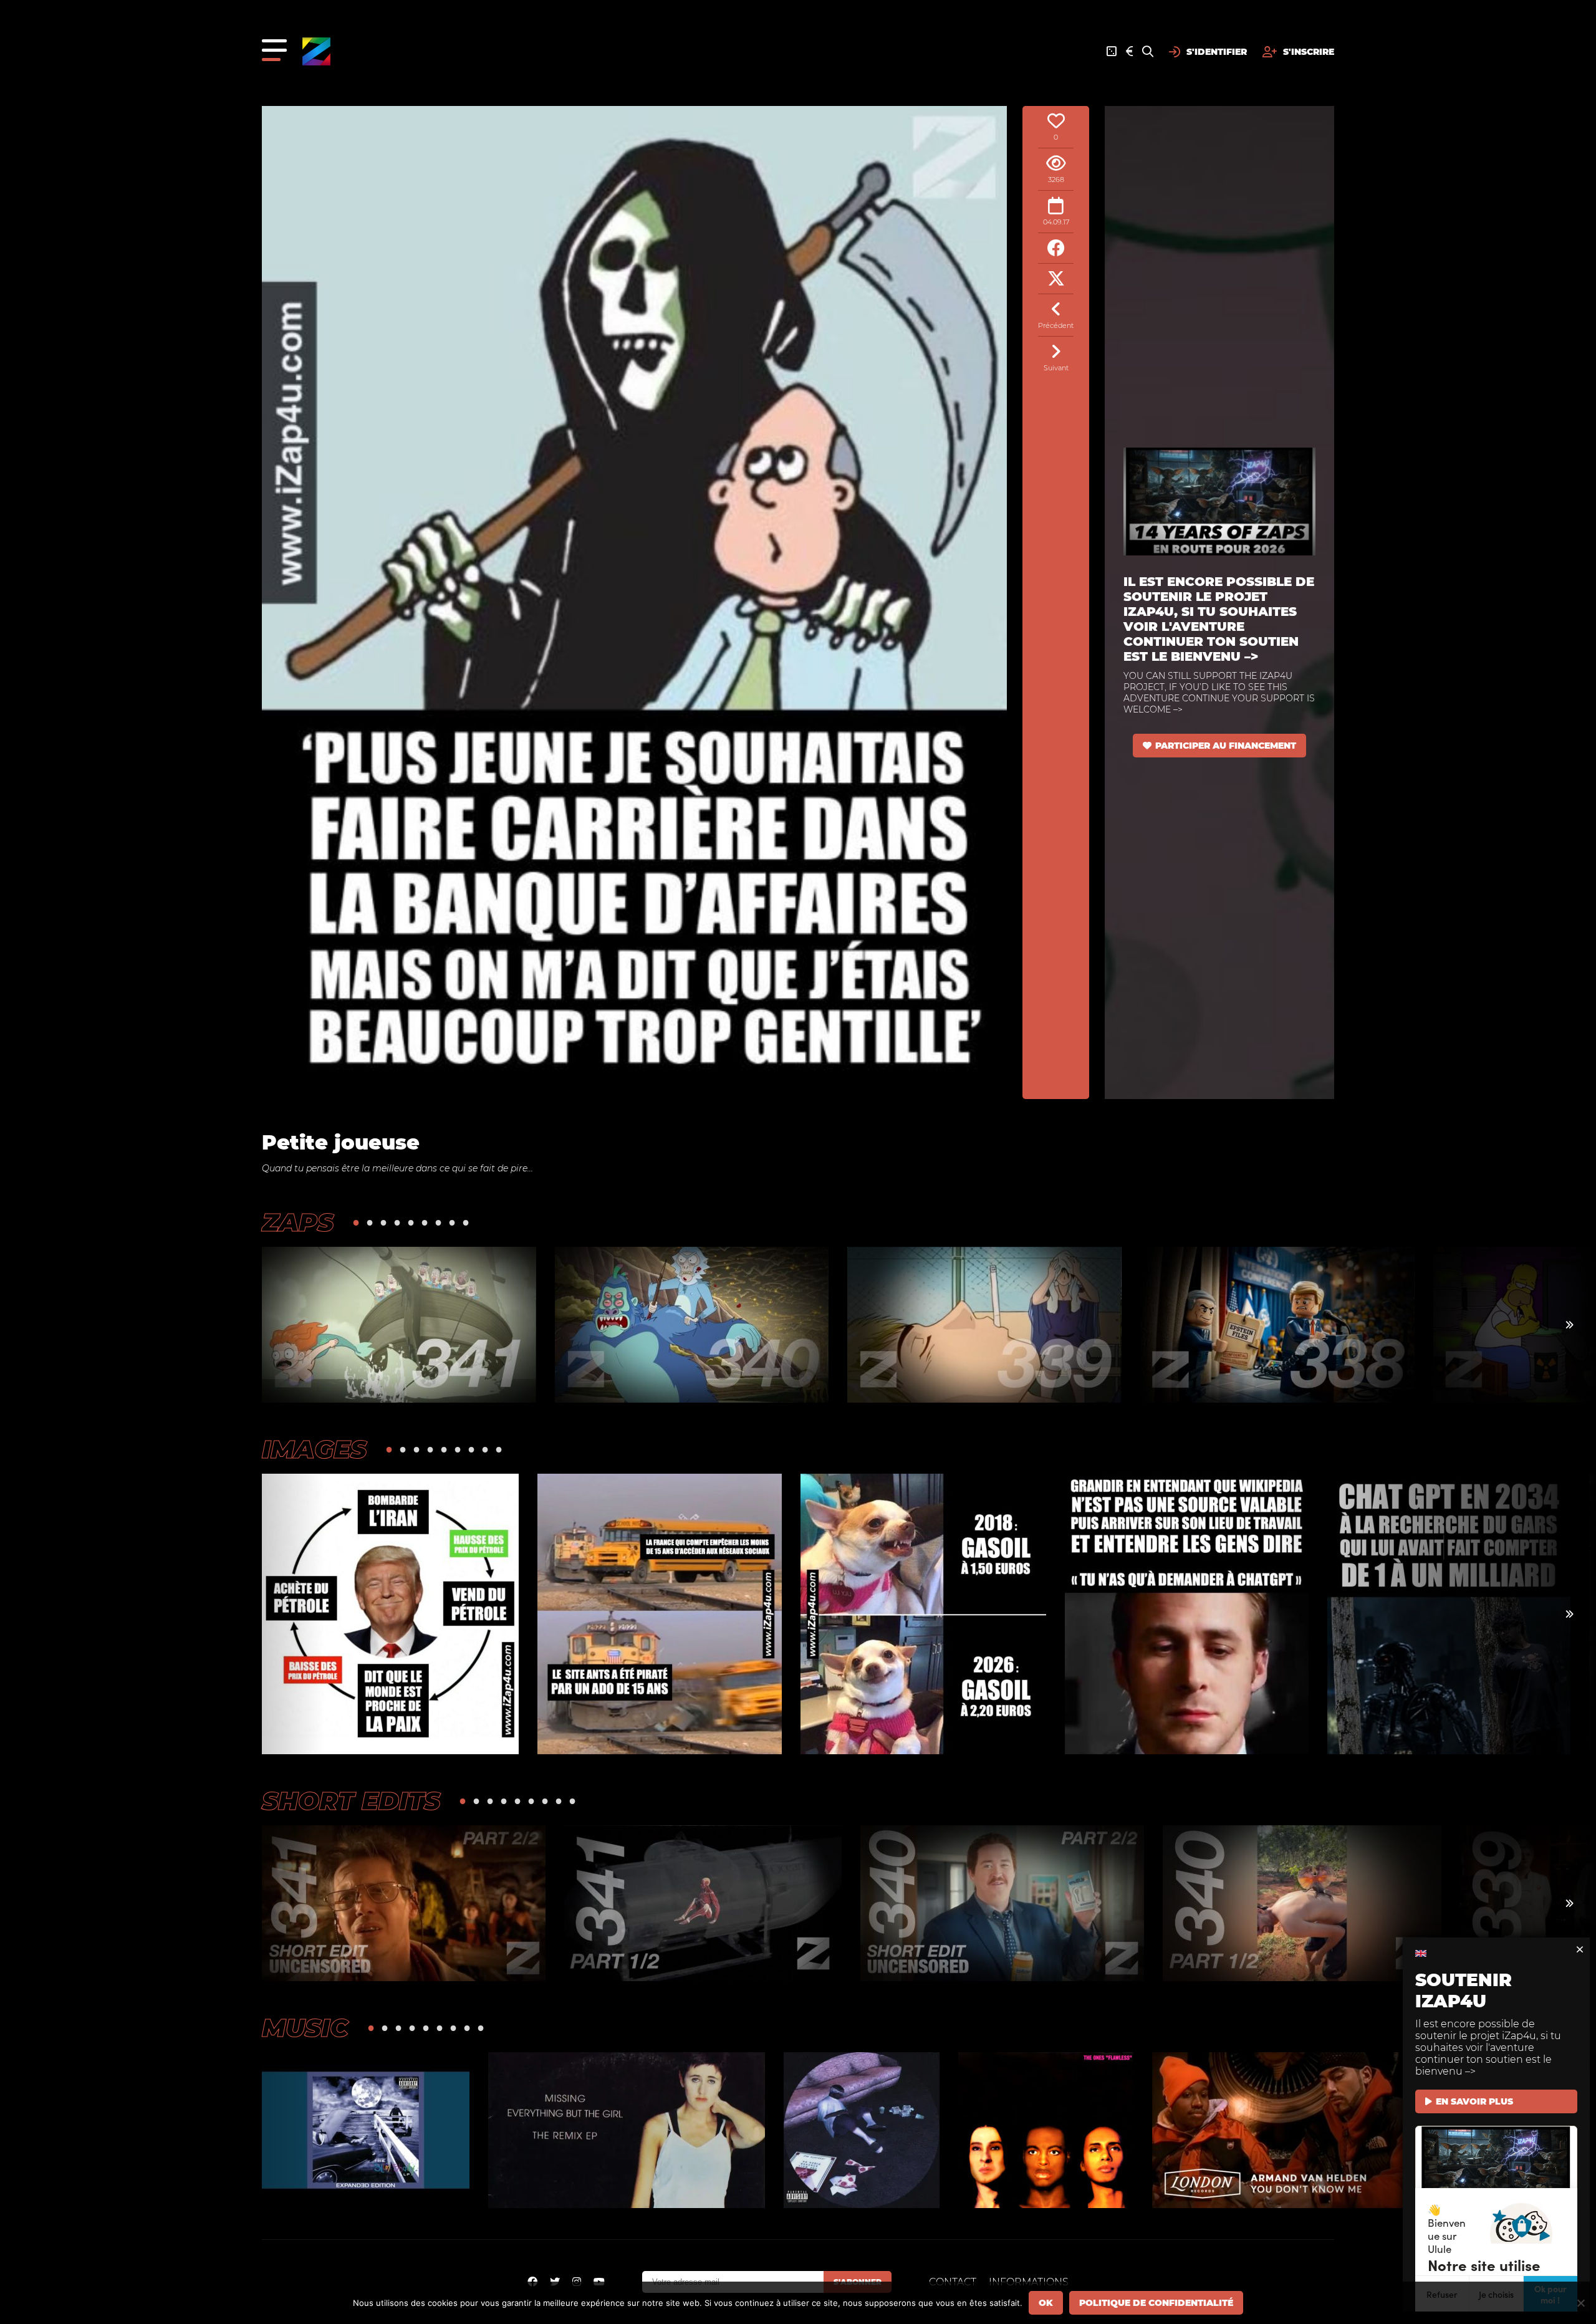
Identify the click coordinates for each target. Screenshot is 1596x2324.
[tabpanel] (399, 1325)
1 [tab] (356, 1222)
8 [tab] (452, 1222)
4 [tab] (397, 1222)
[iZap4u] (316, 51)
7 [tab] (438, 1222)
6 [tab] (425, 1222)
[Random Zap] (1112, 52)
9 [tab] (466, 1222)
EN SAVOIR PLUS (1474, 2101)
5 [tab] (411, 1222)
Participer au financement (1226, 746)
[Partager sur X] (1056, 279)
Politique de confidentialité (1156, 2303)
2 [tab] (370, 1222)
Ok (1046, 2303)
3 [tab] (383, 1222)
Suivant (1056, 368)
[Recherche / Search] (1148, 52)
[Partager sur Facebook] (1056, 248)
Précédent (1056, 325)
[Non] (1580, 2303)
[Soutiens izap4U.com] (1129, 52)
